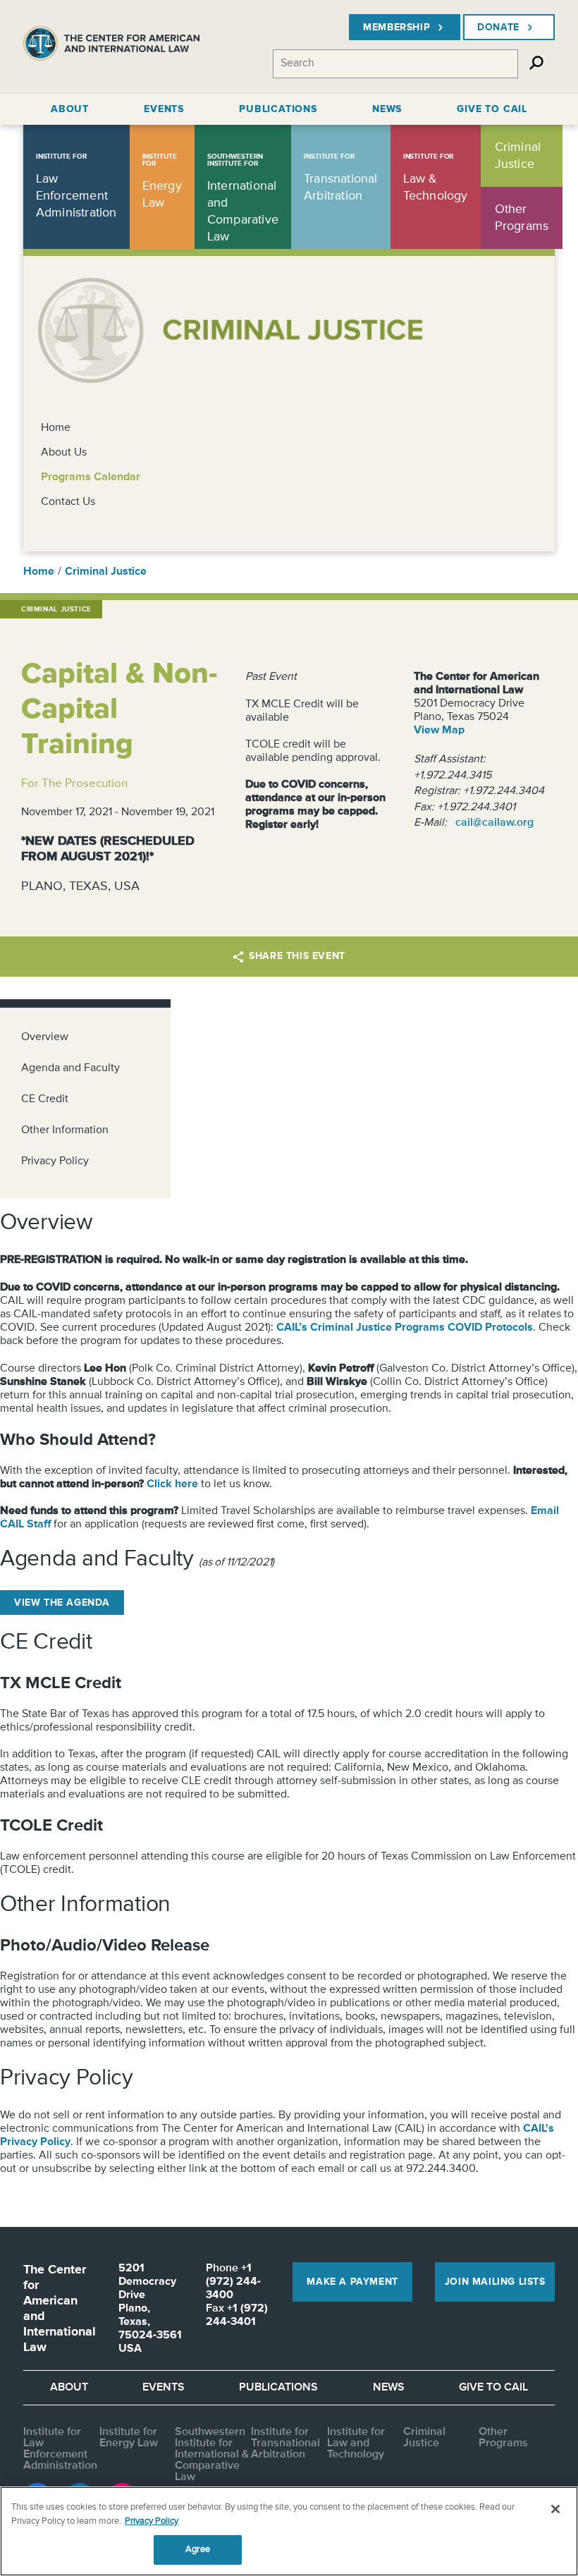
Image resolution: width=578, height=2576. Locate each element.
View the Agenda (62, 1603)
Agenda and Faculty (70, 1068)
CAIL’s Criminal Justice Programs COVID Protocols (405, 1328)
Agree (198, 2550)
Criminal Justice (106, 572)
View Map (439, 731)
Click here (172, 1484)
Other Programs (503, 2438)
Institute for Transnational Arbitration (285, 2443)
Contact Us (68, 502)
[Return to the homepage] (111, 47)
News (389, 2388)
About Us (64, 453)
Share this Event (297, 956)
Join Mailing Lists (495, 2282)
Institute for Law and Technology (356, 2443)
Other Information (65, 1130)
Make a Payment (352, 2282)
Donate (498, 28)
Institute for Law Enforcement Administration (60, 2449)
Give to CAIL (493, 2388)
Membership (396, 28)
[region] (289, 2531)
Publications (278, 2388)
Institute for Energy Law (129, 2438)
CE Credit (45, 1099)
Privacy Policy (55, 1161)
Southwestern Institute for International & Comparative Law (212, 2455)
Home (56, 428)
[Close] (555, 2509)
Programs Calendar (91, 477)
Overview (45, 1037)
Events (164, 2388)
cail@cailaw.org (494, 823)
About (69, 2388)
